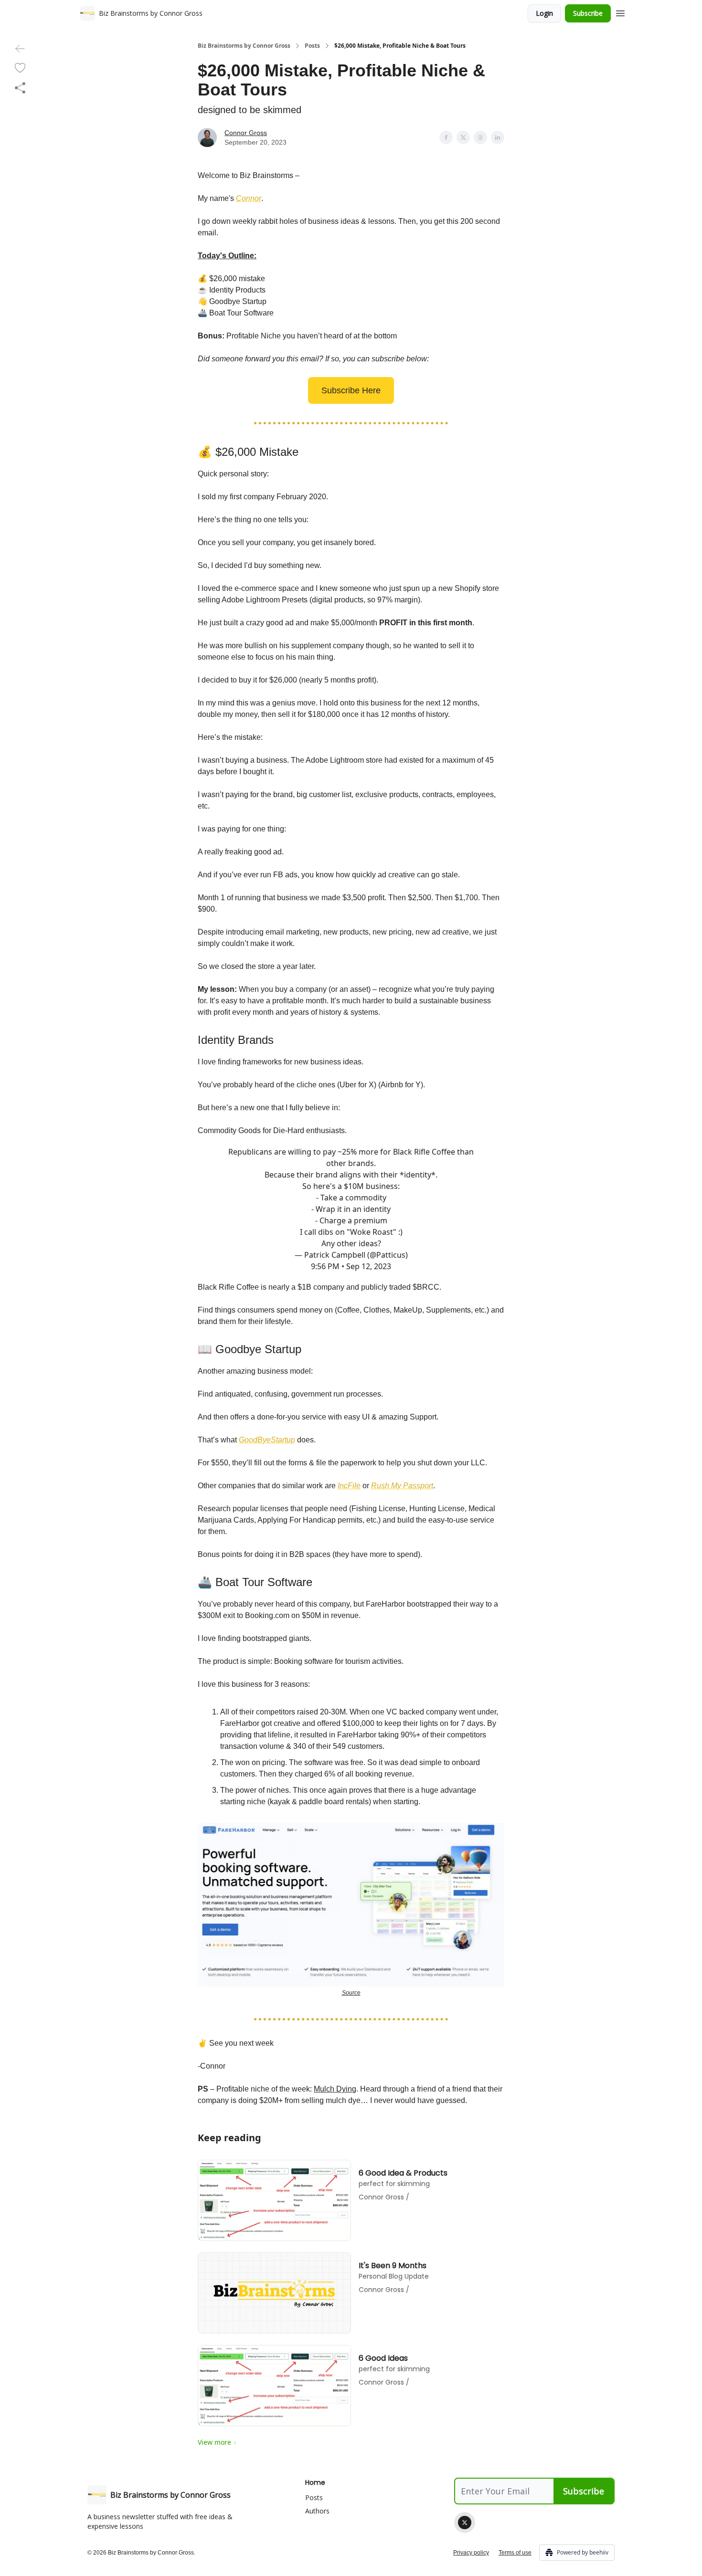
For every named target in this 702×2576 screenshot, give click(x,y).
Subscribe (588, 13)
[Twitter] (465, 2523)
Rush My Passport (402, 1486)
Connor (249, 198)
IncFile (349, 1486)
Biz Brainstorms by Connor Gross (244, 46)
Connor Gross (246, 133)
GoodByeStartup (267, 1440)
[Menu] (620, 12)
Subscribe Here (351, 390)
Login (544, 13)
